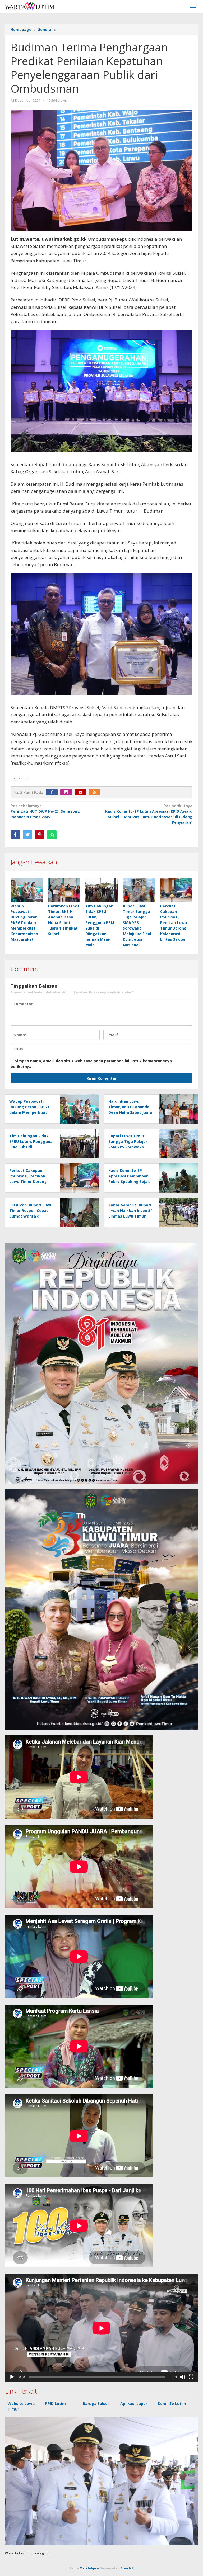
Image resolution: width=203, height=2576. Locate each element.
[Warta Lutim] (30, 5)
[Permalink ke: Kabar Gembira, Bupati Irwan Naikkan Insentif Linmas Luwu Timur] (177, 1212)
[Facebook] (53, 792)
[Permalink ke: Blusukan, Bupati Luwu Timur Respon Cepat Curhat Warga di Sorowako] (78, 1212)
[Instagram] (67, 792)
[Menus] (193, 6)
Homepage (21, 29)
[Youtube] (82, 792)
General (45, 29)
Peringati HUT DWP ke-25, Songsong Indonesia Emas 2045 (45, 811)
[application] (101, 2328)
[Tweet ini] (27, 835)
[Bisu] (183, 2377)
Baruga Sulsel (96, 2404)
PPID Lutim (56, 2404)
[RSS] (96, 792)
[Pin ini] (40, 835)
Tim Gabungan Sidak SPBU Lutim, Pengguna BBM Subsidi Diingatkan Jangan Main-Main (31, 1147)
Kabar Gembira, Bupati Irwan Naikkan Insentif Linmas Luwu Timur (130, 1211)
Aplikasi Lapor (134, 2404)
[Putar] (12, 2377)
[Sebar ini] (15, 835)
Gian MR (127, 2568)
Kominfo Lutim (172, 2404)
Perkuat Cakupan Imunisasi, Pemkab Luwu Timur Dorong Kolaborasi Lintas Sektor (174, 923)
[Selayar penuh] (191, 2377)
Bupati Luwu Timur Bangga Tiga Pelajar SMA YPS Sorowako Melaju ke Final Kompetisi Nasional (128, 1147)
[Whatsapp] (52, 835)
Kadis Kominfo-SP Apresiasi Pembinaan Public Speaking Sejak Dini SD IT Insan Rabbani (129, 1182)
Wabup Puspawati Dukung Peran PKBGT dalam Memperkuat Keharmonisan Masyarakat (24, 923)
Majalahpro (89, 2568)
